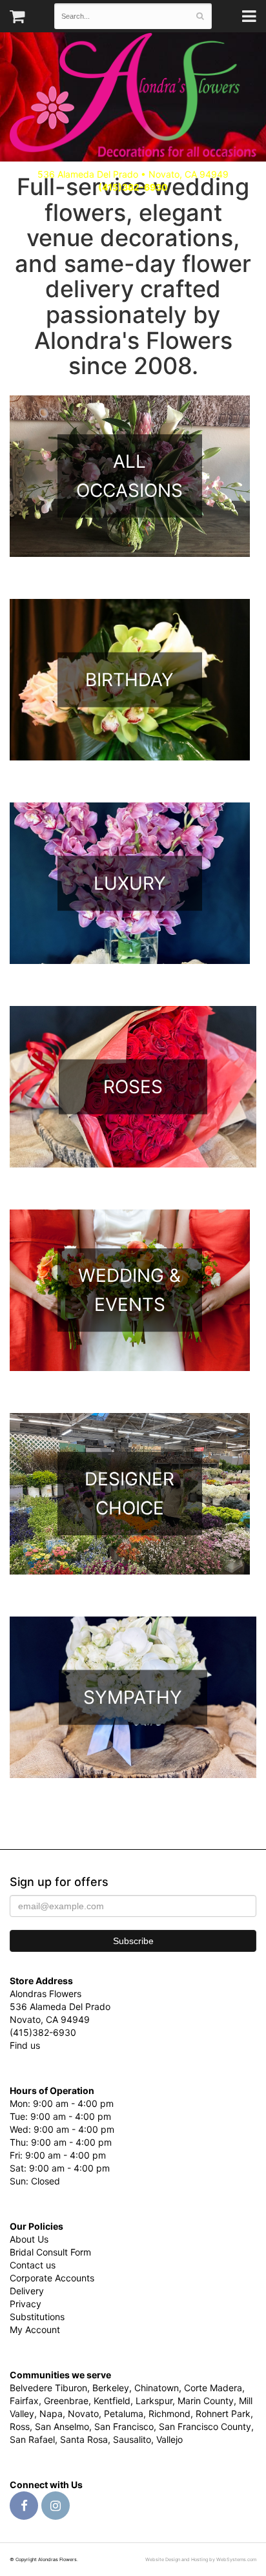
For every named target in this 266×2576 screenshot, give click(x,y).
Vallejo (169, 2439)
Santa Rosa (84, 2439)
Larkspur (154, 2401)
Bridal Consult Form (50, 2252)
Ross (20, 2426)
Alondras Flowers (133, 97)
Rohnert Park (223, 2414)
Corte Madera (213, 2388)
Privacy (26, 2304)
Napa (51, 2414)
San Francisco (124, 2426)
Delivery (27, 2291)
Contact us (33, 2265)
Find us (25, 2045)
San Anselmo (62, 2426)
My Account (35, 2330)
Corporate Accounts (52, 2278)
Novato (83, 2414)
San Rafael (32, 2439)
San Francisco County (205, 2426)
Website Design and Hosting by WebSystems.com (201, 2560)
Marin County (206, 2401)
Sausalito (132, 2439)
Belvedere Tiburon (48, 2388)
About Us (29, 2239)
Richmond (169, 2414)
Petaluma (124, 2414)
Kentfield (112, 2401)
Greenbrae (66, 2401)
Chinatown (157, 2388)
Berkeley (111, 2388)
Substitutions (37, 2317)
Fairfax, (26, 2401)
